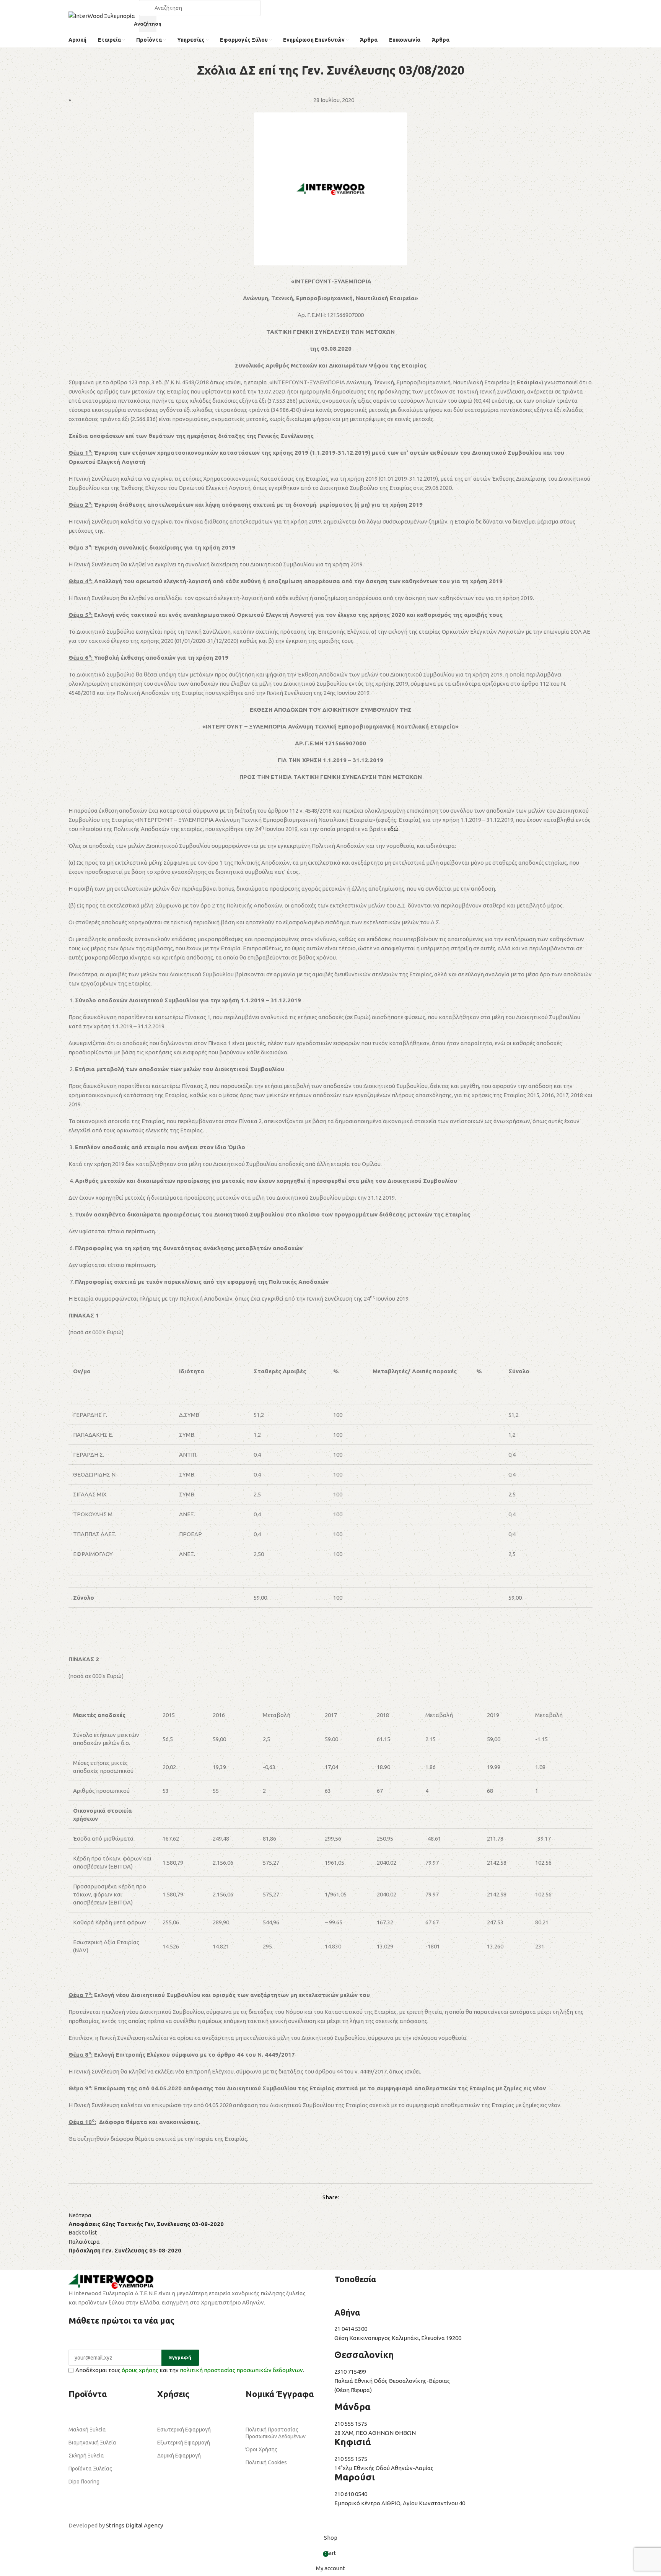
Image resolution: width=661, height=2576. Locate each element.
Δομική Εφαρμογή (179, 2456)
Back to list (83, 2232)
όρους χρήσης (140, 2370)
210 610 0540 (351, 2494)
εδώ (393, 829)
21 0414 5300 (352, 2329)
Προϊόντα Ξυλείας (90, 2469)
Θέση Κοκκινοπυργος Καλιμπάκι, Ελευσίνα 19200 (398, 2338)
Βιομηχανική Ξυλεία (92, 2443)
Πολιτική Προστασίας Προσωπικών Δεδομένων (276, 2433)
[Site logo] (102, 15)
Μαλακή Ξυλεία (87, 2430)
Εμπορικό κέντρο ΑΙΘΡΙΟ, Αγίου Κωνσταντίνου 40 (400, 2503)
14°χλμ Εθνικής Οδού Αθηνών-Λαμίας (384, 2468)
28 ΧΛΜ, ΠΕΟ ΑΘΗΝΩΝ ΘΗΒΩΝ (375, 2433)
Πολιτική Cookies (266, 2462)
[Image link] (111, 2281)
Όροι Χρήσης (261, 2449)
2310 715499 (350, 2372)
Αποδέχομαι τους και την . (190, 2370)
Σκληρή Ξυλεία (86, 2456)
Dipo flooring (84, 2482)
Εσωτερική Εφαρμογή (184, 2430)
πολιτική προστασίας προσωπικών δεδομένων (241, 2370)
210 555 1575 (351, 2424)
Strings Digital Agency (134, 2525)
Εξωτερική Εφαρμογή (184, 2443)
